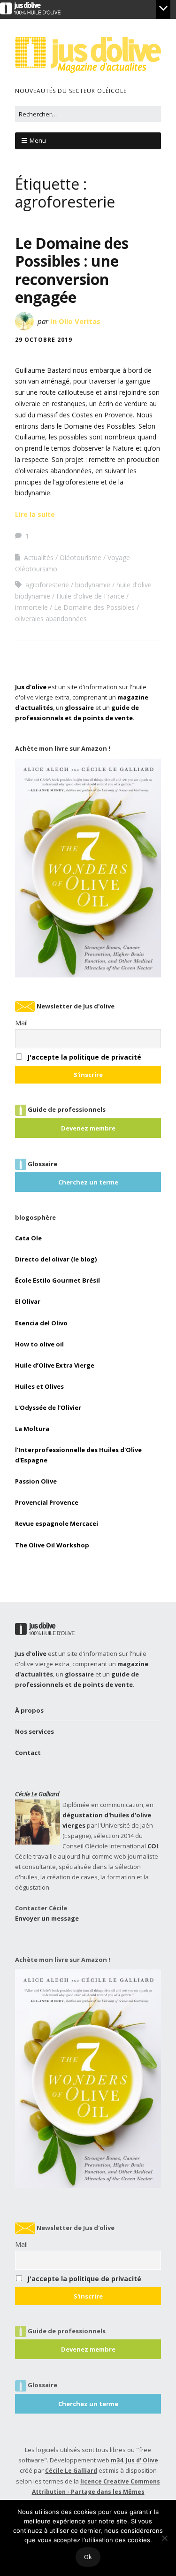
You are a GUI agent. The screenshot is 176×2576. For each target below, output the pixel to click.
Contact (28, 1753)
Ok (88, 2557)
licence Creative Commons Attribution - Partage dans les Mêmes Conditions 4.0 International (96, 2492)
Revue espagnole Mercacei (57, 1523)
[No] (164, 2538)
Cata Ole (28, 1238)
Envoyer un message (47, 1918)
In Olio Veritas (75, 321)
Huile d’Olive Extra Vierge (55, 1365)
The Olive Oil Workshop (52, 1545)
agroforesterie (47, 585)
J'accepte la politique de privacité (84, 1057)
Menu (38, 140)
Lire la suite (35, 514)
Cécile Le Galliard (37, 1794)
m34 (117, 2460)
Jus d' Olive (142, 2460)
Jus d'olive (31, 687)
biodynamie (93, 585)
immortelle (31, 607)
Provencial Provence (47, 1502)
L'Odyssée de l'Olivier (48, 1407)
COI (153, 1846)
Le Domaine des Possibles (94, 607)
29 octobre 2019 (44, 340)
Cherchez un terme (88, 1182)
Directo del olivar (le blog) (56, 1259)
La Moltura (32, 1429)
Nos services (34, 1731)
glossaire (79, 707)
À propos (29, 1710)
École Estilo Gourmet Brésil (57, 1280)
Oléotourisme (80, 557)
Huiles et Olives (39, 1386)
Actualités (39, 557)
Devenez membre (88, 1128)
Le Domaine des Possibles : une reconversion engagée (72, 270)
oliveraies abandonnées (51, 619)
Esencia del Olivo (41, 1323)
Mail (21, 1023)
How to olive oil (39, 1344)
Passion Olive (36, 1481)
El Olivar (28, 1301)
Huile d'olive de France (90, 596)
